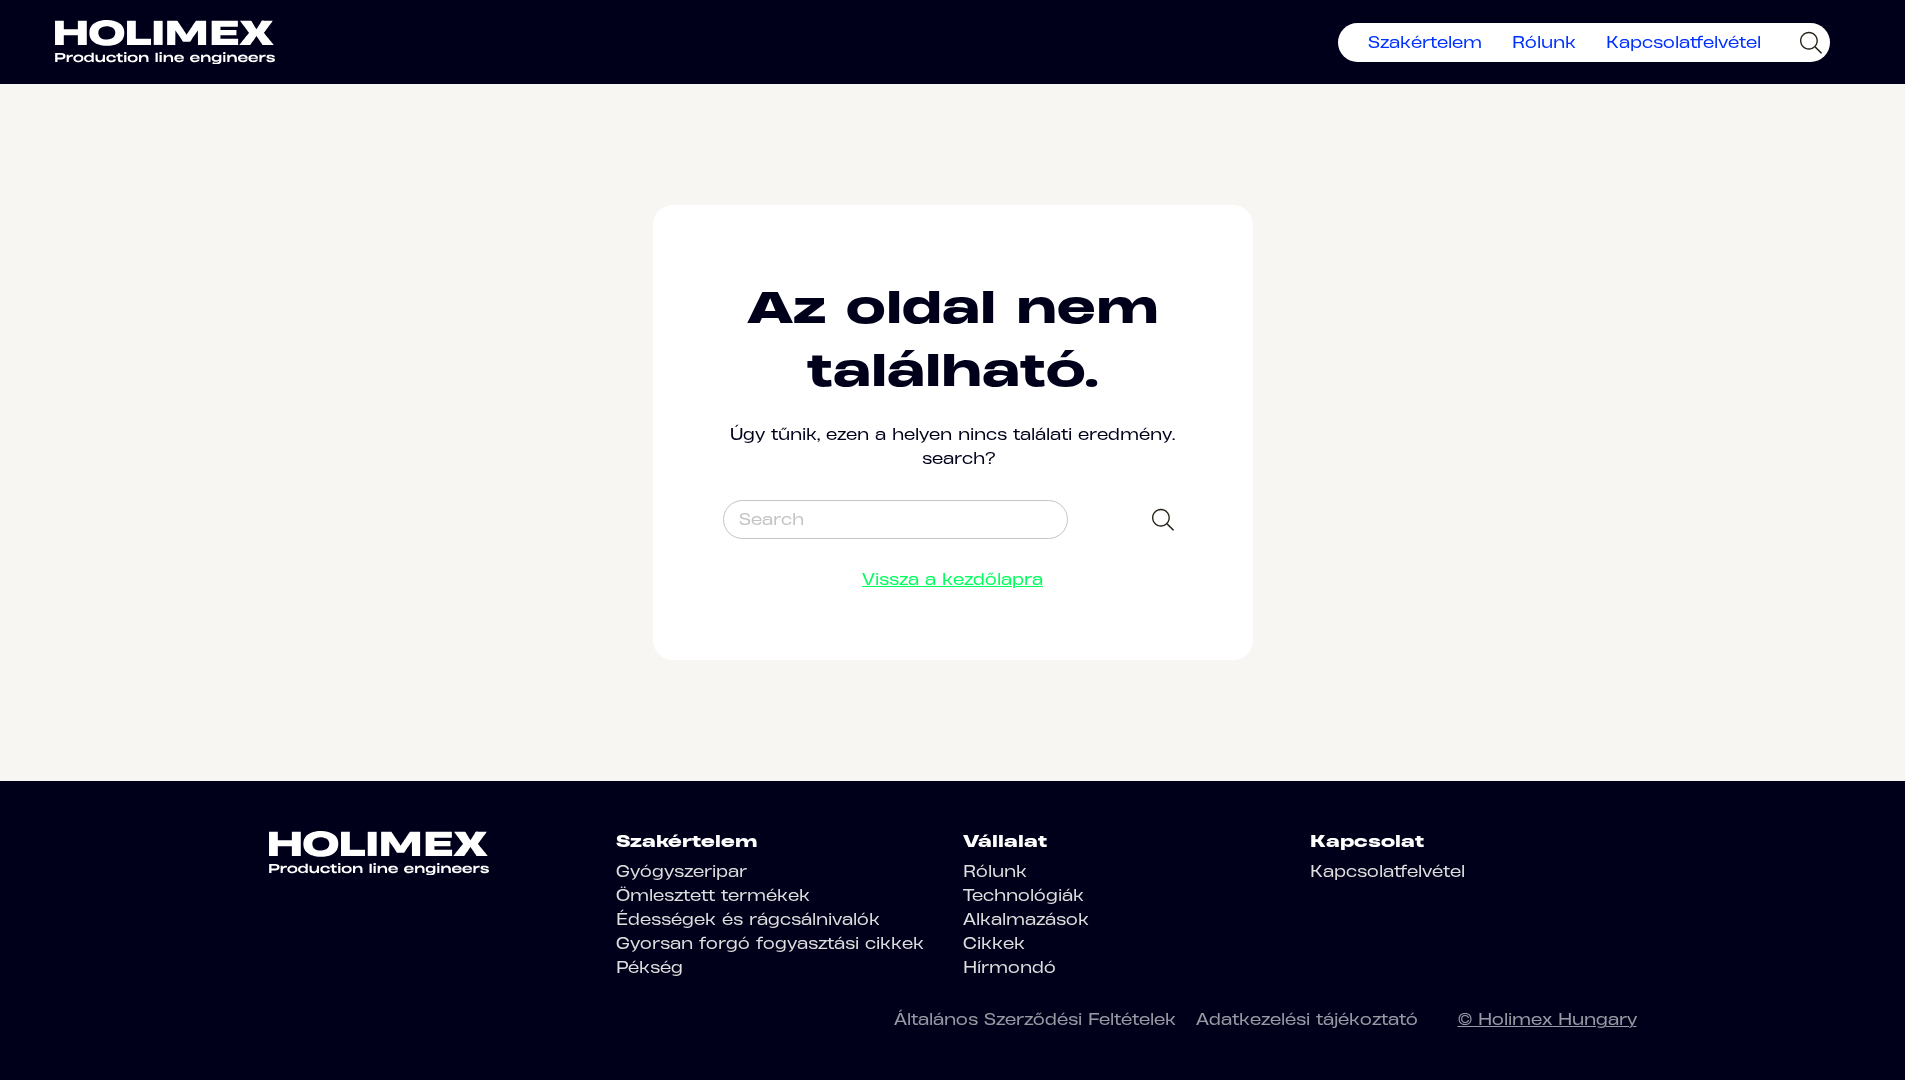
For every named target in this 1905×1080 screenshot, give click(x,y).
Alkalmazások (1026, 919)
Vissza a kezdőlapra (952, 579)
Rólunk (1544, 42)
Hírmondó (1009, 967)
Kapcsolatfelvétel (1683, 42)
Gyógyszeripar (681, 871)
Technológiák (1023, 895)
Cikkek (994, 943)
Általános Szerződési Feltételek (1035, 1019)
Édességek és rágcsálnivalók (748, 919)
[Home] (165, 42)
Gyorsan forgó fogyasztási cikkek (770, 943)
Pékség (649, 967)
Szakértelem (1425, 42)
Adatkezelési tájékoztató (1307, 1019)
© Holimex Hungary (1547, 1019)
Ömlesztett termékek (713, 895)
